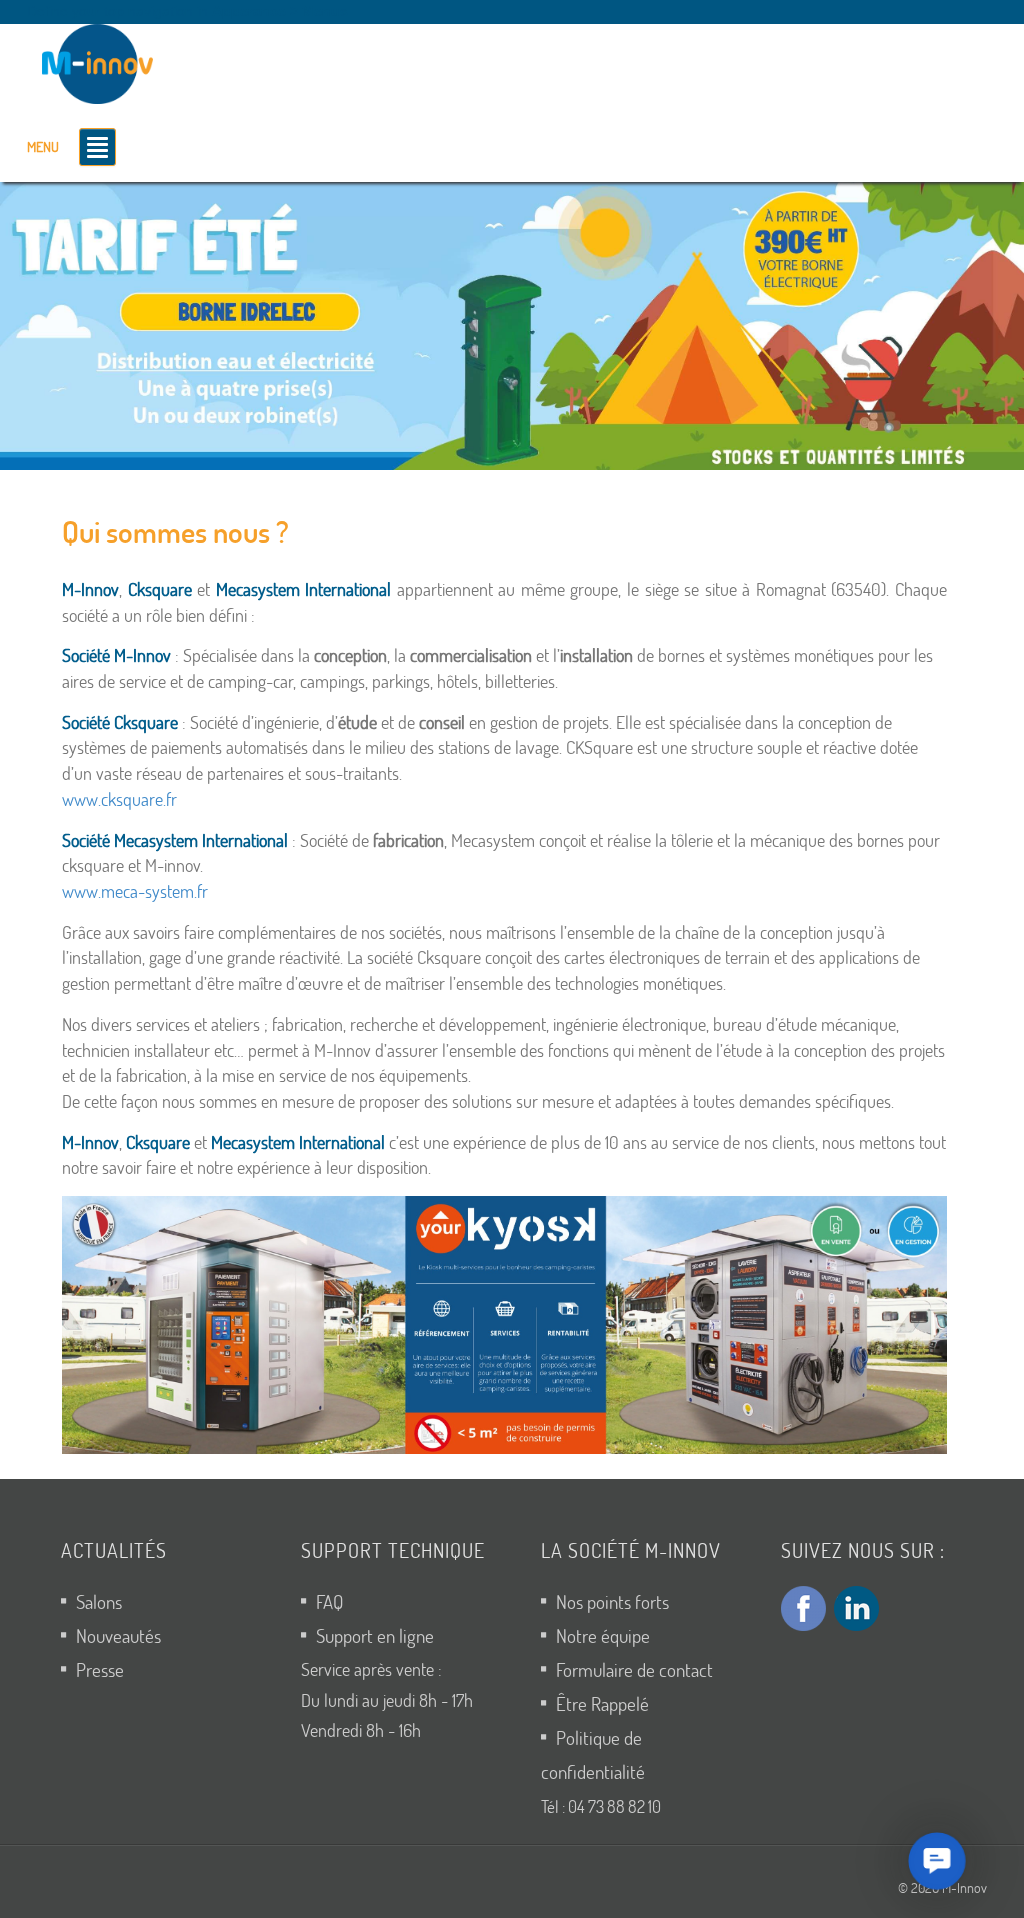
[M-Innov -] (102, 60)
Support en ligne (375, 1635)
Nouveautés (118, 1635)
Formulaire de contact (634, 1669)
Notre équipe (603, 1635)
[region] (512, 326)
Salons (99, 1601)
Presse (100, 1669)
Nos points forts (612, 1601)
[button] (504, 1325)
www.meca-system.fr (135, 891)
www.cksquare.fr (119, 799)
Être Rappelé (602, 1703)
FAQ (329, 1601)
